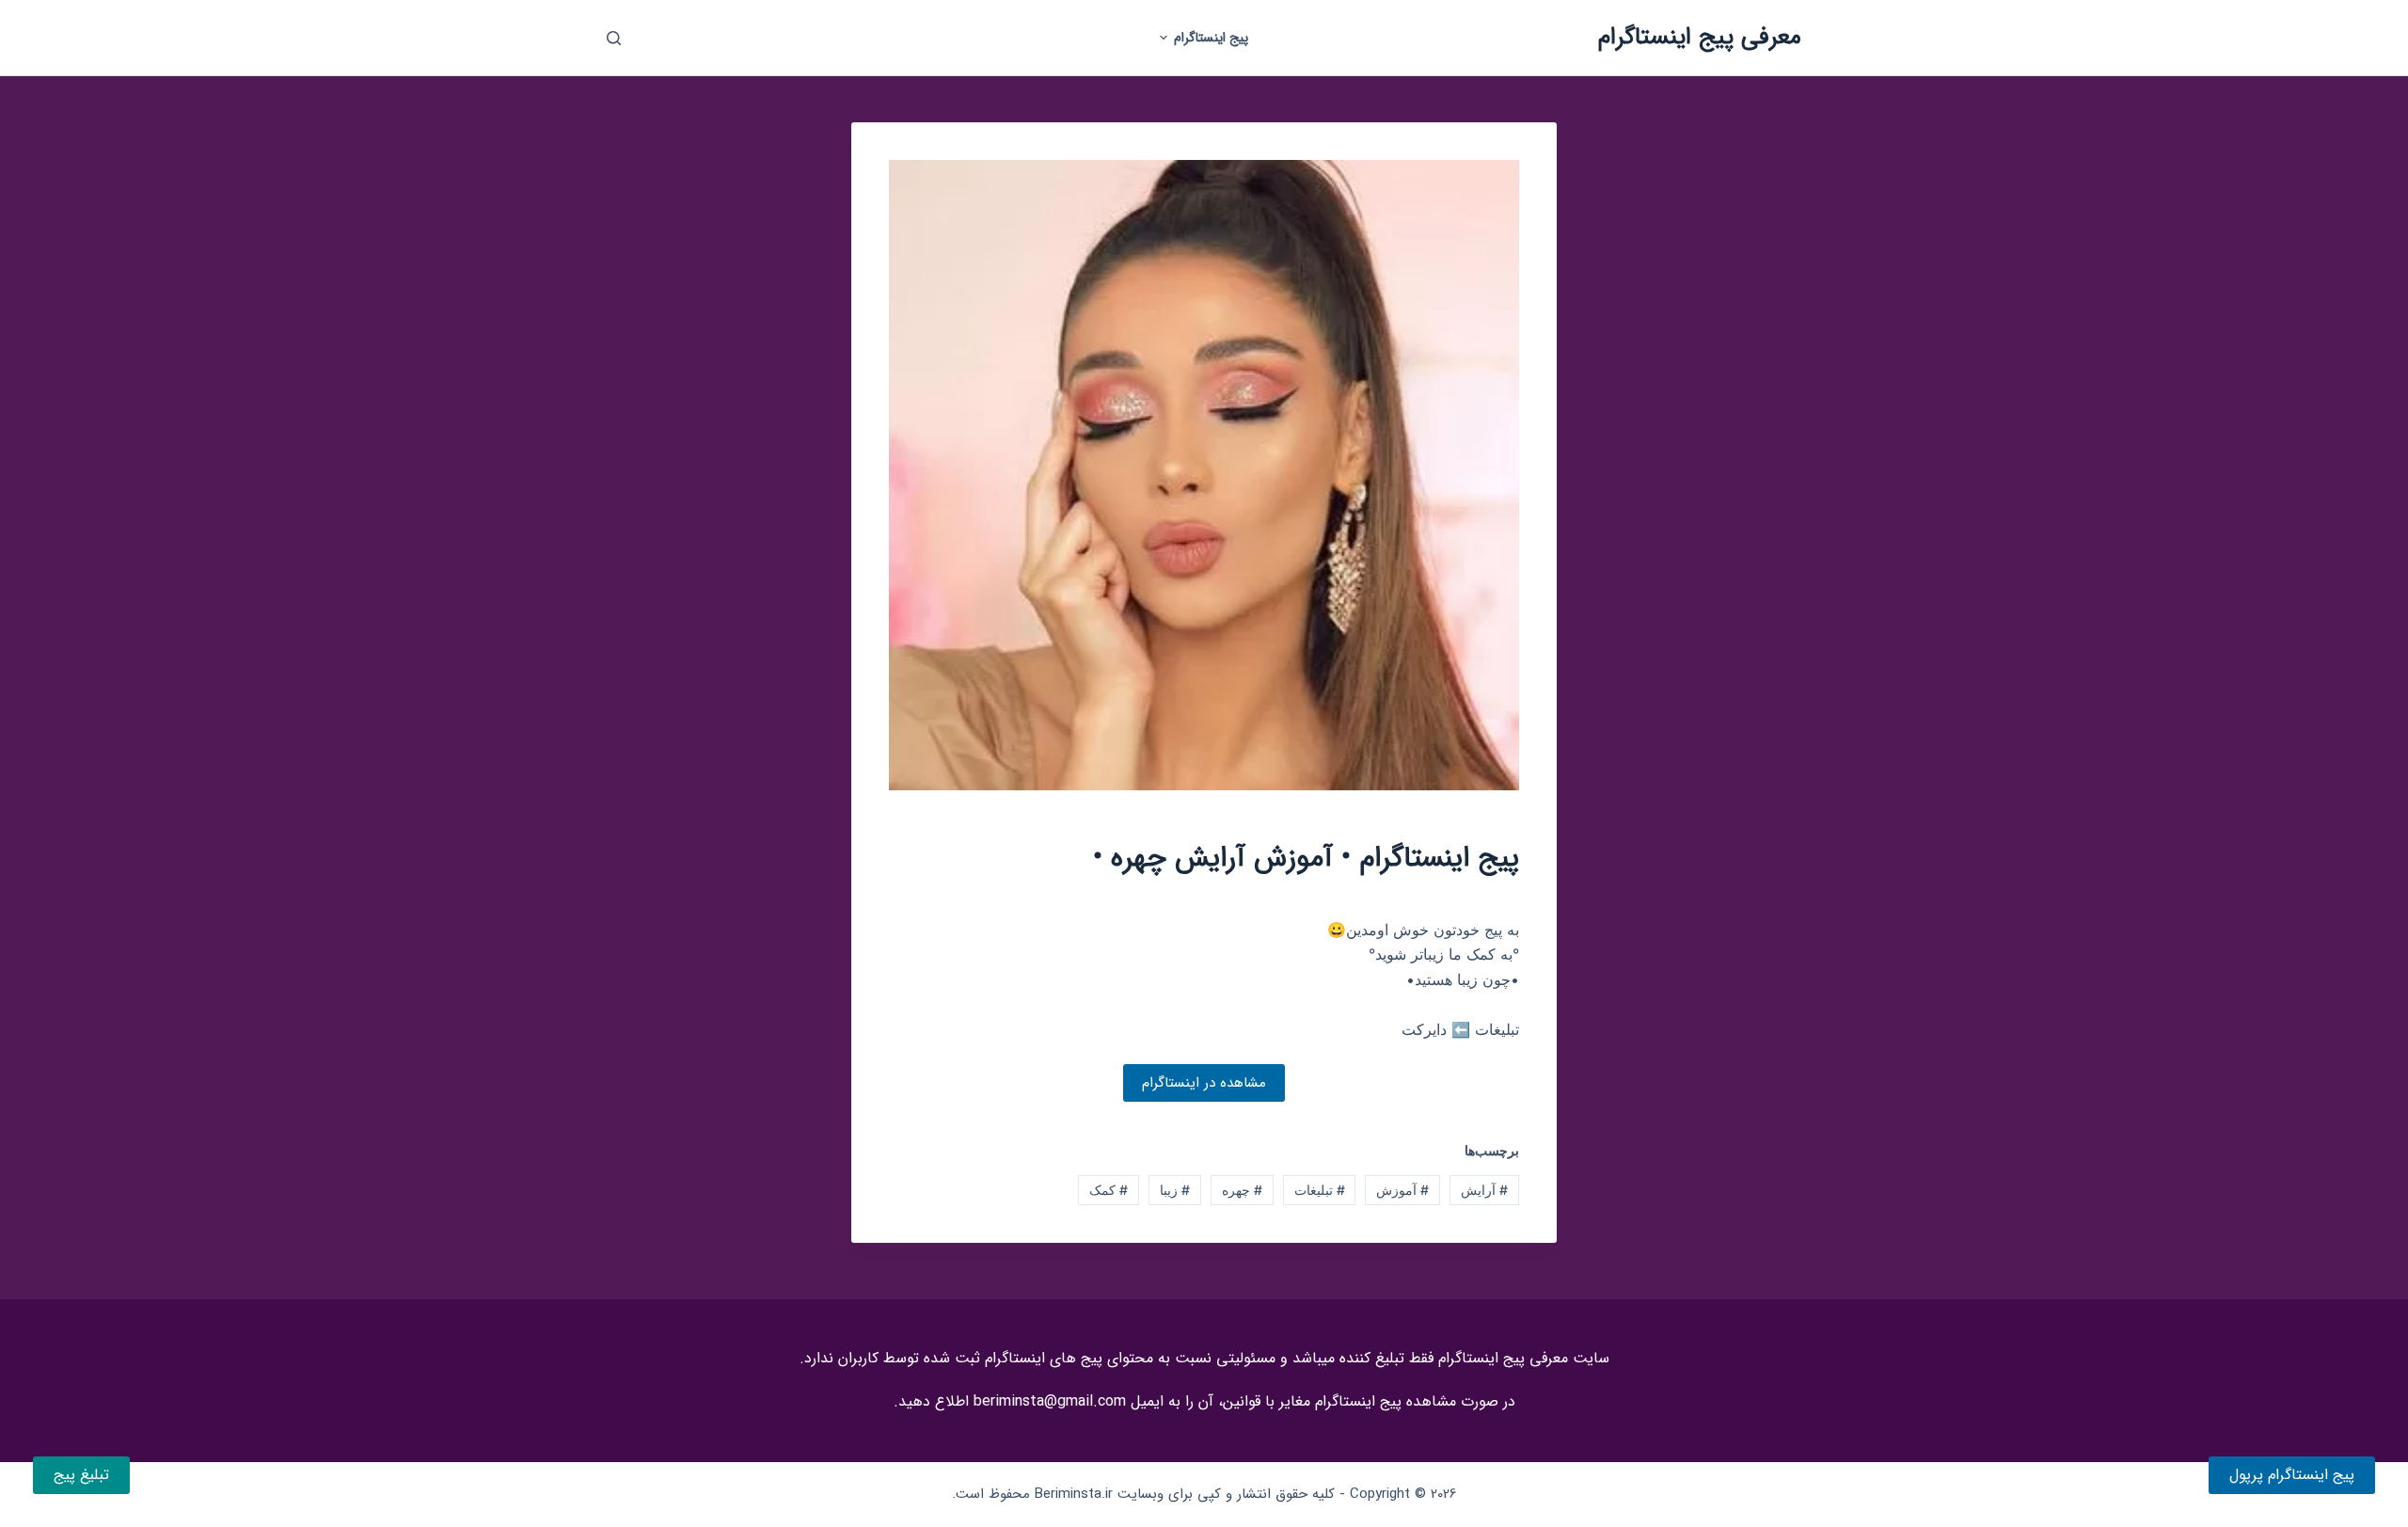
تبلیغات (1320, 1190)
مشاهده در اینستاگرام (1204, 1083)
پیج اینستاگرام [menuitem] (1211, 38)
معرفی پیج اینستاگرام (1700, 37)
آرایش (1484, 1190)
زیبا (1175, 1190)
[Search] (614, 38)
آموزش (1402, 1190)
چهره (1242, 1190)
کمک (1109, 1190)
